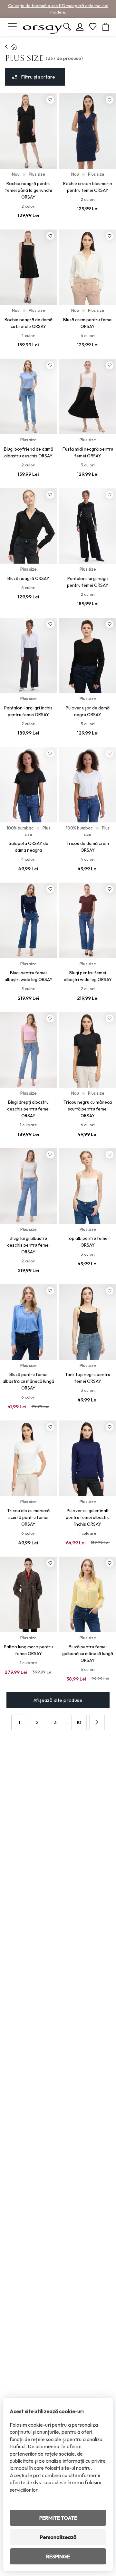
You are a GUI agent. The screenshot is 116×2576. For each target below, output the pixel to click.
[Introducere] (7, 47)
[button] (97, 1722)
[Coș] (106, 27)
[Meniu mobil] (12, 27)
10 (79, 1722)
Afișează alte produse (58, 1700)
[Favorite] (93, 27)
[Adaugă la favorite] (50, 100)
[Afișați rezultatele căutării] (67, 27)
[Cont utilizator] (80, 27)
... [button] (67, 1722)
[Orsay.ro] (43, 27)
